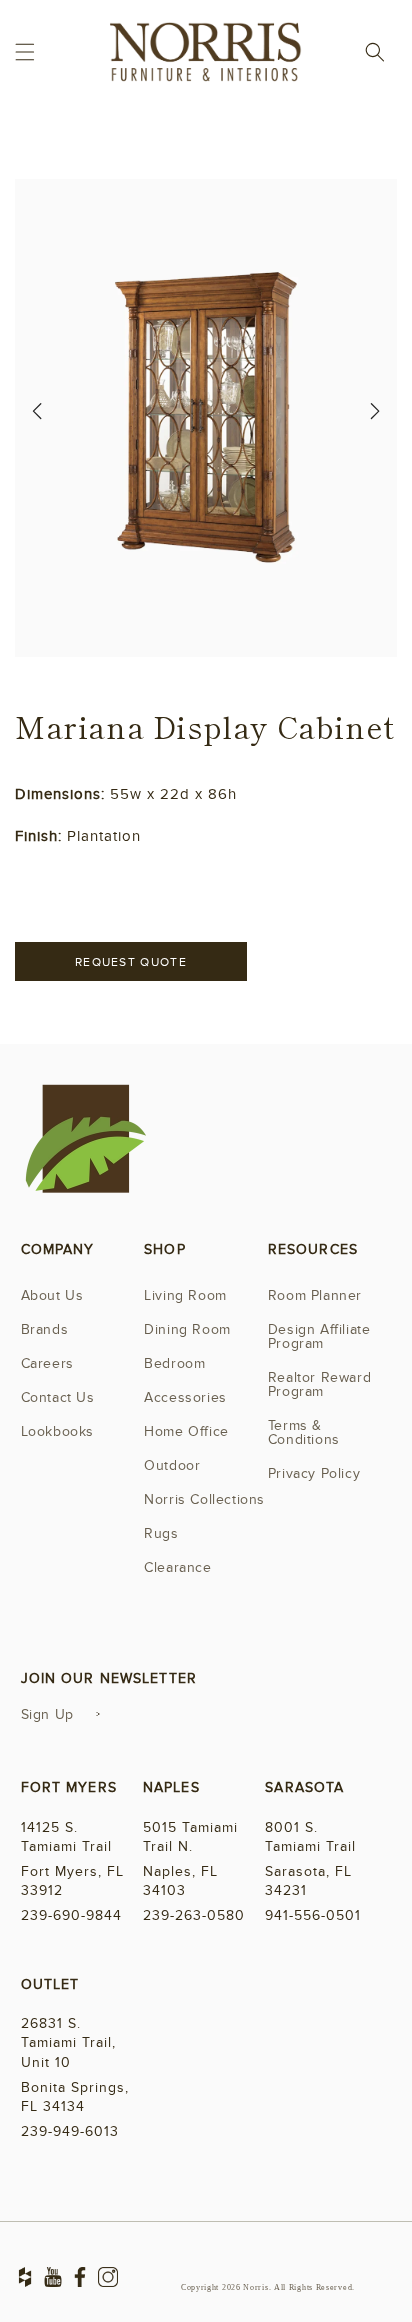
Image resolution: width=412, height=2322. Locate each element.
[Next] (375, 418)
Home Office (186, 1431)
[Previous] (37, 418)
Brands (45, 1329)
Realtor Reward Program (319, 1384)
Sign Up (47, 1714)
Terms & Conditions (304, 1432)
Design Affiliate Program (319, 1336)
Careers (47, 1363)
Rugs (161, 1533)
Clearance (177, 1567)
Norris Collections (204, 1499)
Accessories (185, 1397)
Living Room (185, 1295)
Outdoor (172, 1465)
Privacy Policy (314, 1473)
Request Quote (131, 962)
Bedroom (174, 1363)
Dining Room (187, 1329)
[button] (25, 52)
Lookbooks (57, 1431)
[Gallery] (206, 418)
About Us (52, 1295)
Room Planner (315, 1295)
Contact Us (58, 1397)
